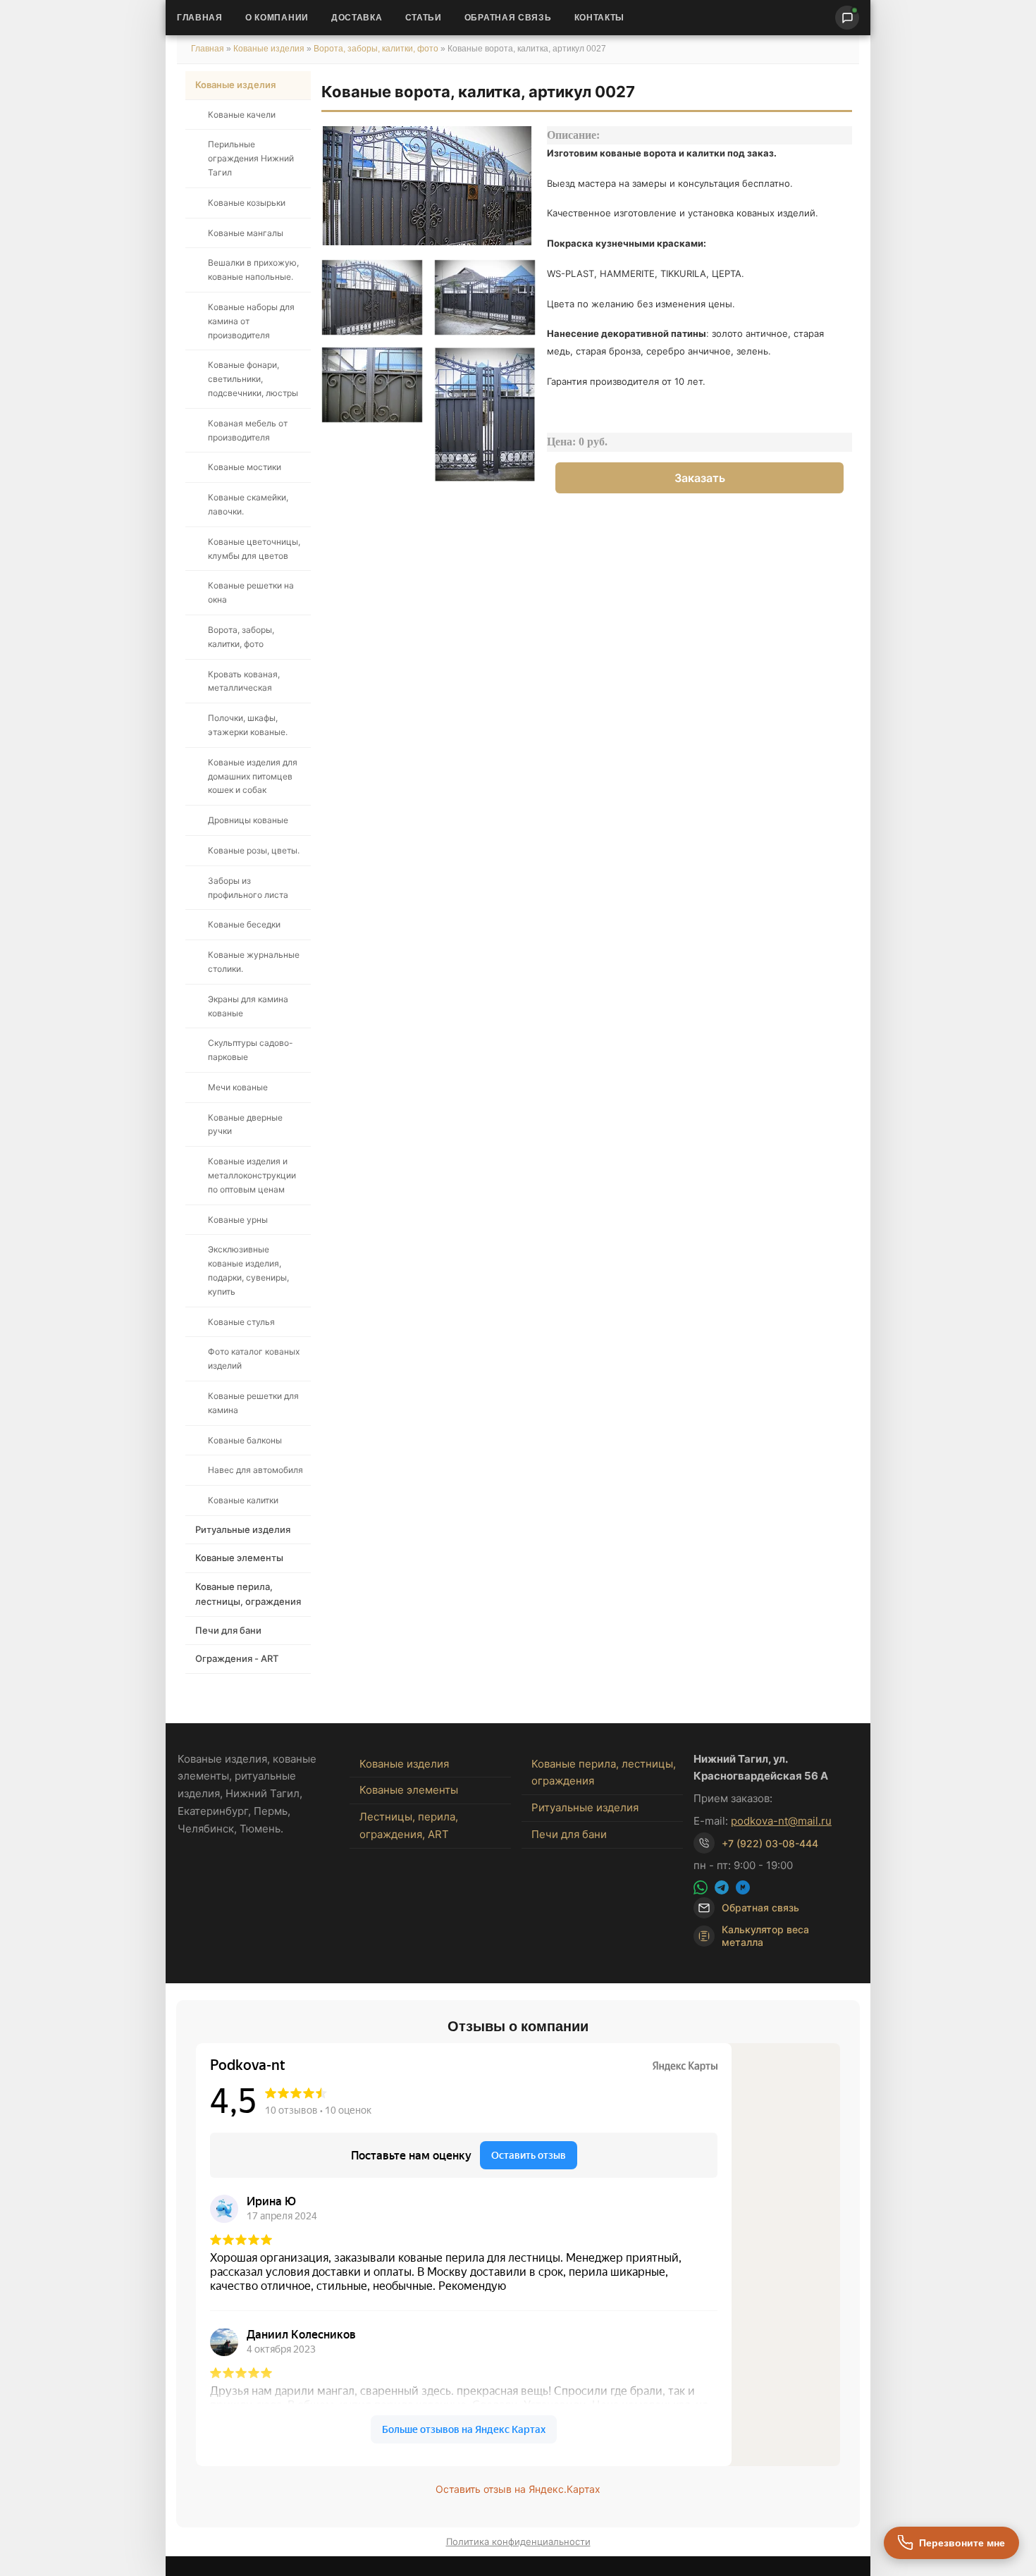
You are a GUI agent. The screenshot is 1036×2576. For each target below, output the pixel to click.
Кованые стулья (241, 1322)
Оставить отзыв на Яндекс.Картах (518, 2489)
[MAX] (743, 1887)
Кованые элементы (239, 1558)
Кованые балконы (245, 1440)
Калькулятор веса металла (765, 1936)
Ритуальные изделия (243, 1529)
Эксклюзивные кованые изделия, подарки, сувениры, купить (248, 1270)
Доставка (357, 18)
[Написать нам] (847, 18)
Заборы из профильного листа (248, 888)
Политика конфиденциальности (518, 2541)
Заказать (700, 478)
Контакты (600, 18)
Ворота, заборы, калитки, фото (376, 49)
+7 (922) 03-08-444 (770, 1843)
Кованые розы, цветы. (254, 850)
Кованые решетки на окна (251, 592)
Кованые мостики (245, 467)
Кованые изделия (270, 49)
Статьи (424, 18)
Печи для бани (228, 1630)
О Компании (277, 18)
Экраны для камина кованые (248, 1006)
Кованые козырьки (247, 203)
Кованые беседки (244, 924)
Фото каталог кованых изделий (254, 1358)
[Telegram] (722, 1887)
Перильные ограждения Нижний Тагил (251, 158)
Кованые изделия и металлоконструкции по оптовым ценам (252, 1175)
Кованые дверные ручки (245, 1124)
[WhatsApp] (701, 1887)
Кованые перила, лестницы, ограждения (248, 1594)
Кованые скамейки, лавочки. (248, 504)
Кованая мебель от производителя (248, 430)
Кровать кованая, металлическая (244, 681)
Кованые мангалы (246, 233)
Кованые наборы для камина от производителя (251, 321)
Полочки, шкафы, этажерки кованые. (248, 725)
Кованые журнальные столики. (254, 962)
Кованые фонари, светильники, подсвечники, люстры (253, 379)
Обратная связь (508, 18)
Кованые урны (238, 1220)
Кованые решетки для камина (253, 1403)
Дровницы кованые (248, 820)
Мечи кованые (238, 1087)
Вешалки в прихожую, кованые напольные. (253, 270)
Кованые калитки (243, 1500)
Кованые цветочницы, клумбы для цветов (254, 549)
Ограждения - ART (237, 1658)
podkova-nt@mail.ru (781, 1821)
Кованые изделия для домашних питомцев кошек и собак (253, 776)
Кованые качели (242, 115)
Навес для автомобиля (255, 1470)
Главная (200, 18)
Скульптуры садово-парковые (251, 1050)
